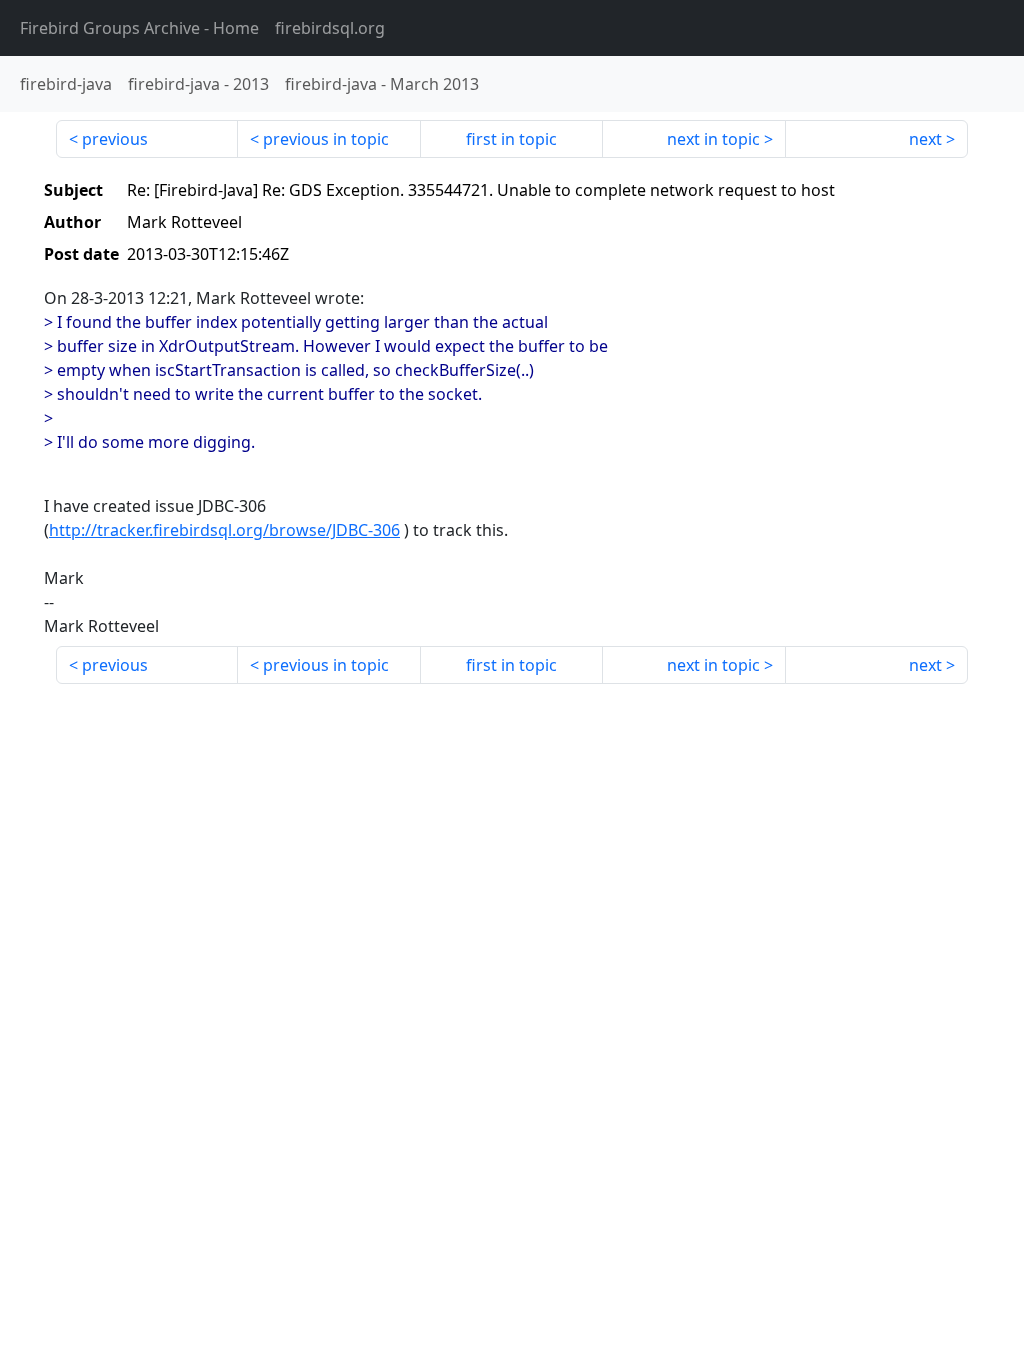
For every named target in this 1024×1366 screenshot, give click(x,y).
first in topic (511, 139)
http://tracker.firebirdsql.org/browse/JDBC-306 (224, 530)
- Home (139, 28)
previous (115, 139)
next (925, 139)
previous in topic (326, 139)
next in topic (713, 139)
